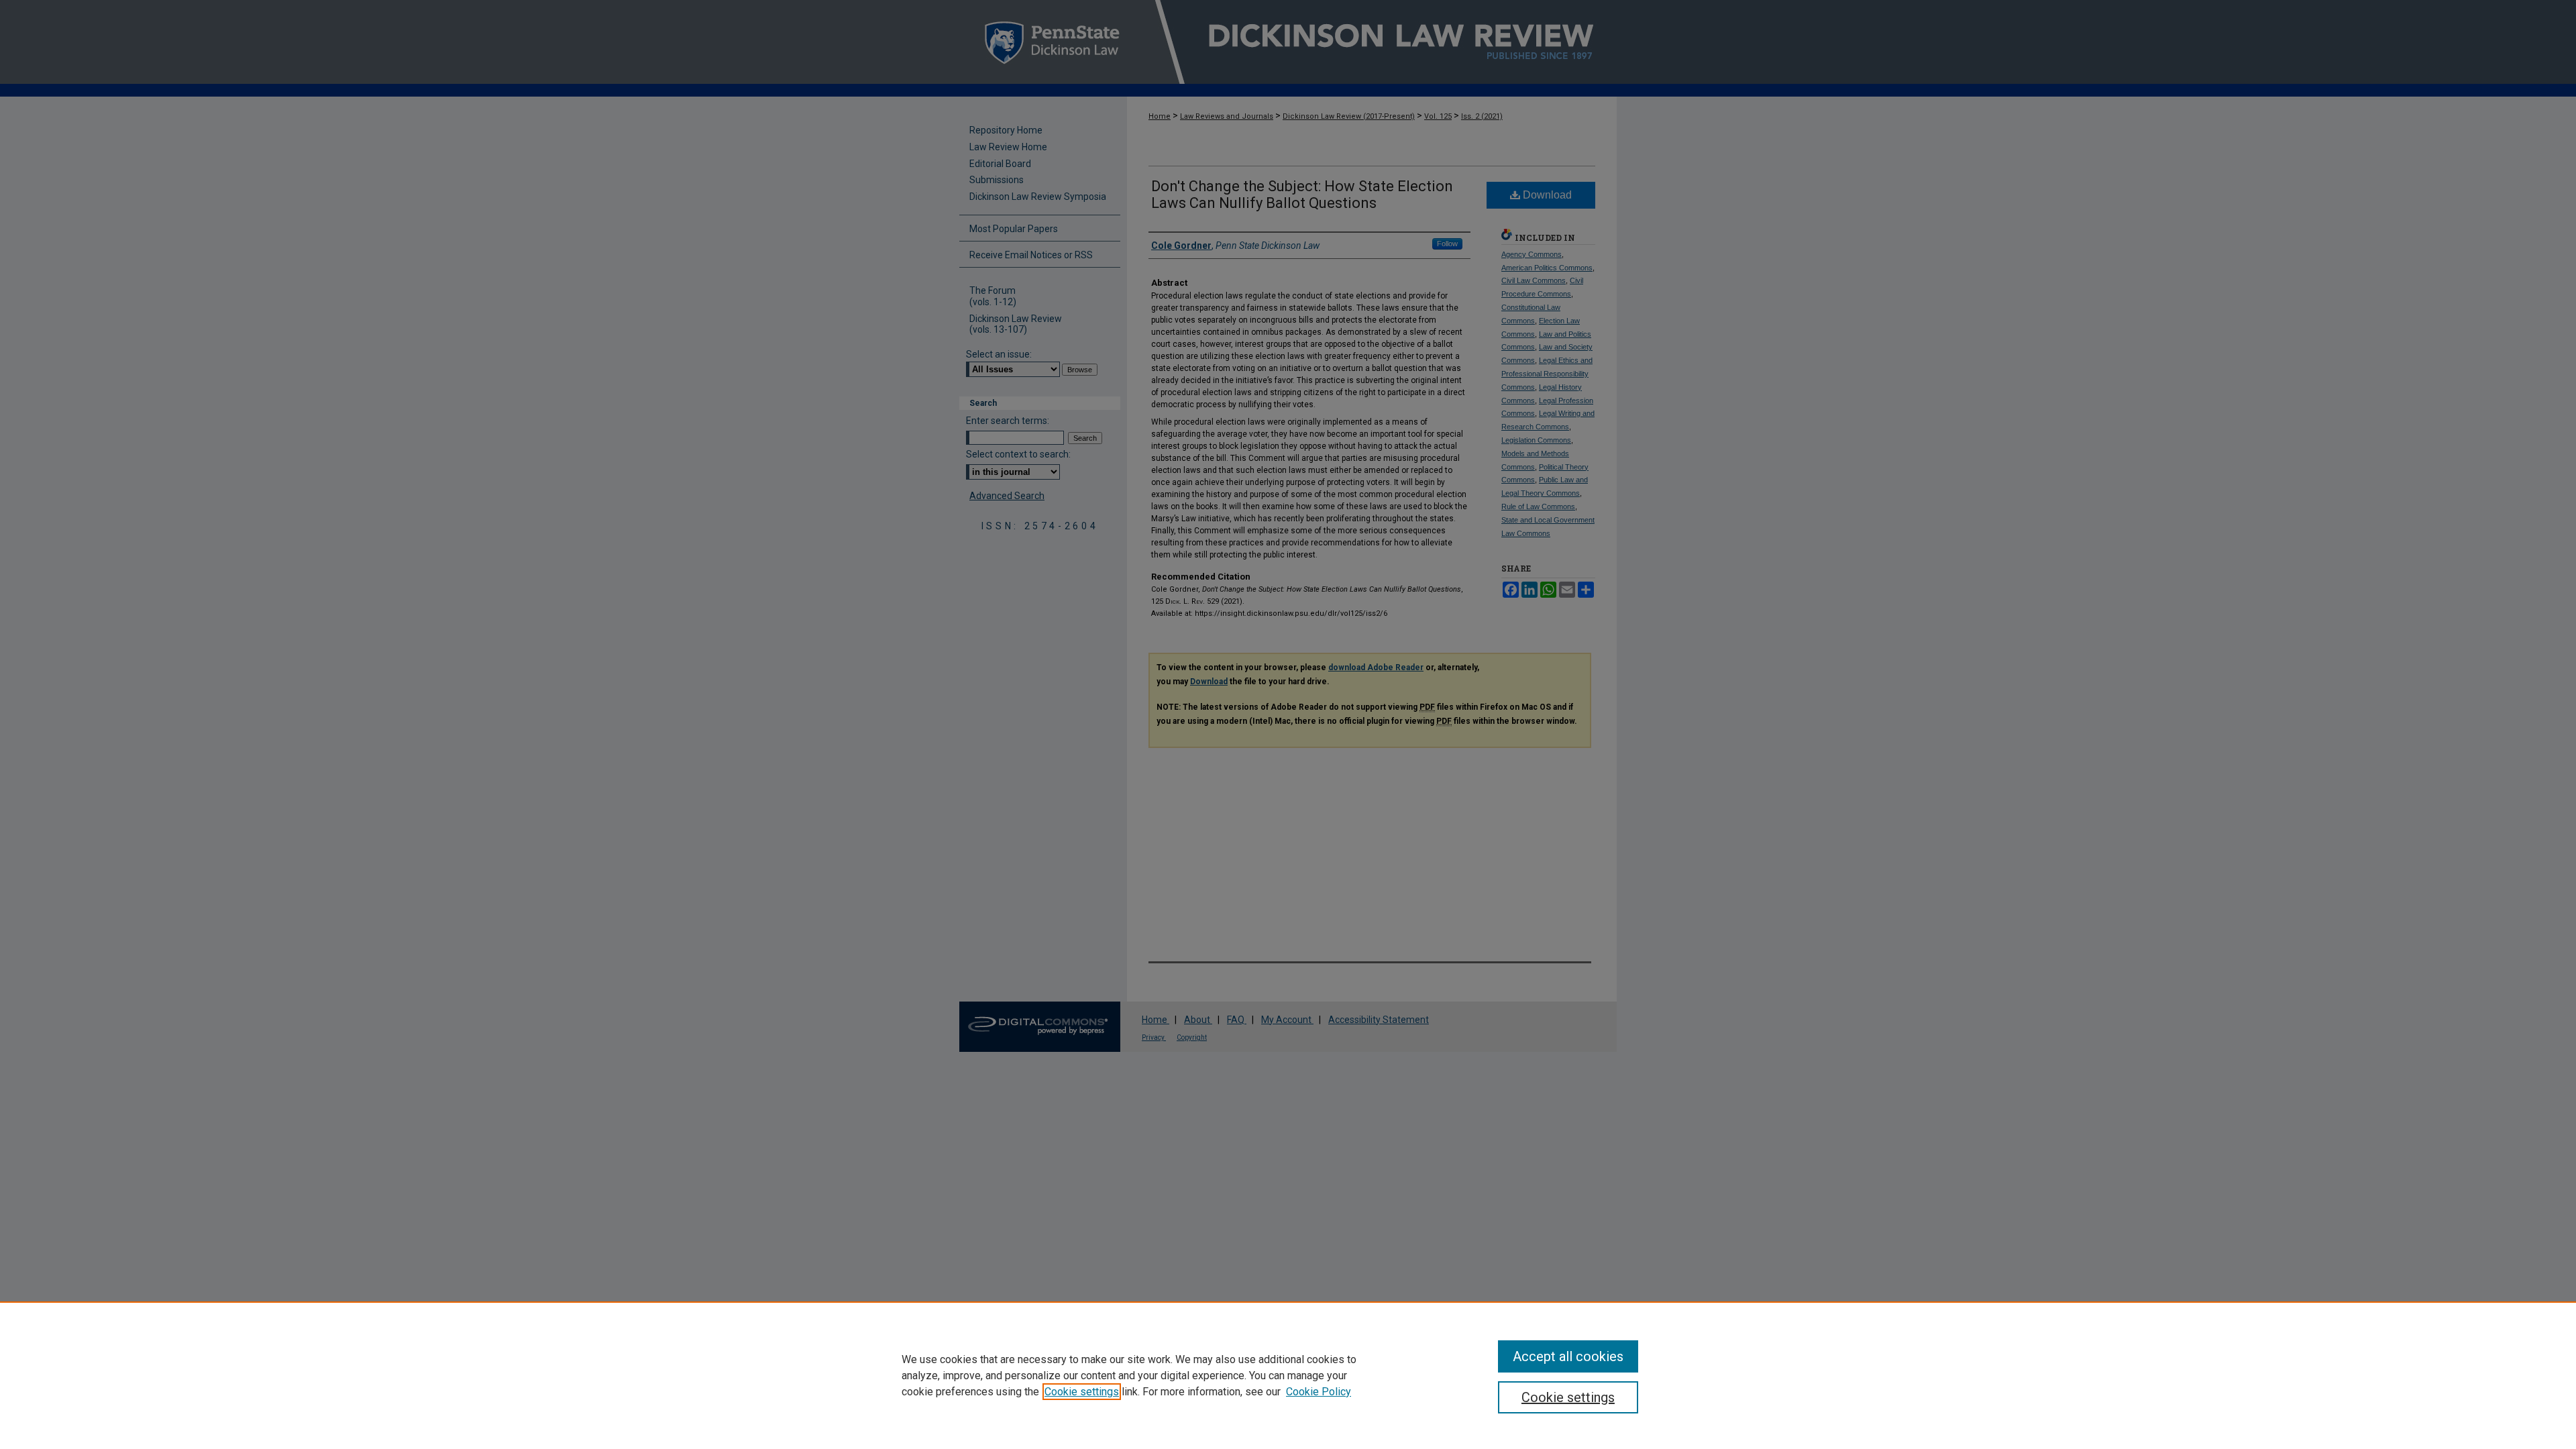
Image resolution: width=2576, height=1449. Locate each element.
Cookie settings (1082, 1392)
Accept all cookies (1568, 1356)
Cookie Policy (1319, 1392)
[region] (1288, 1375)
